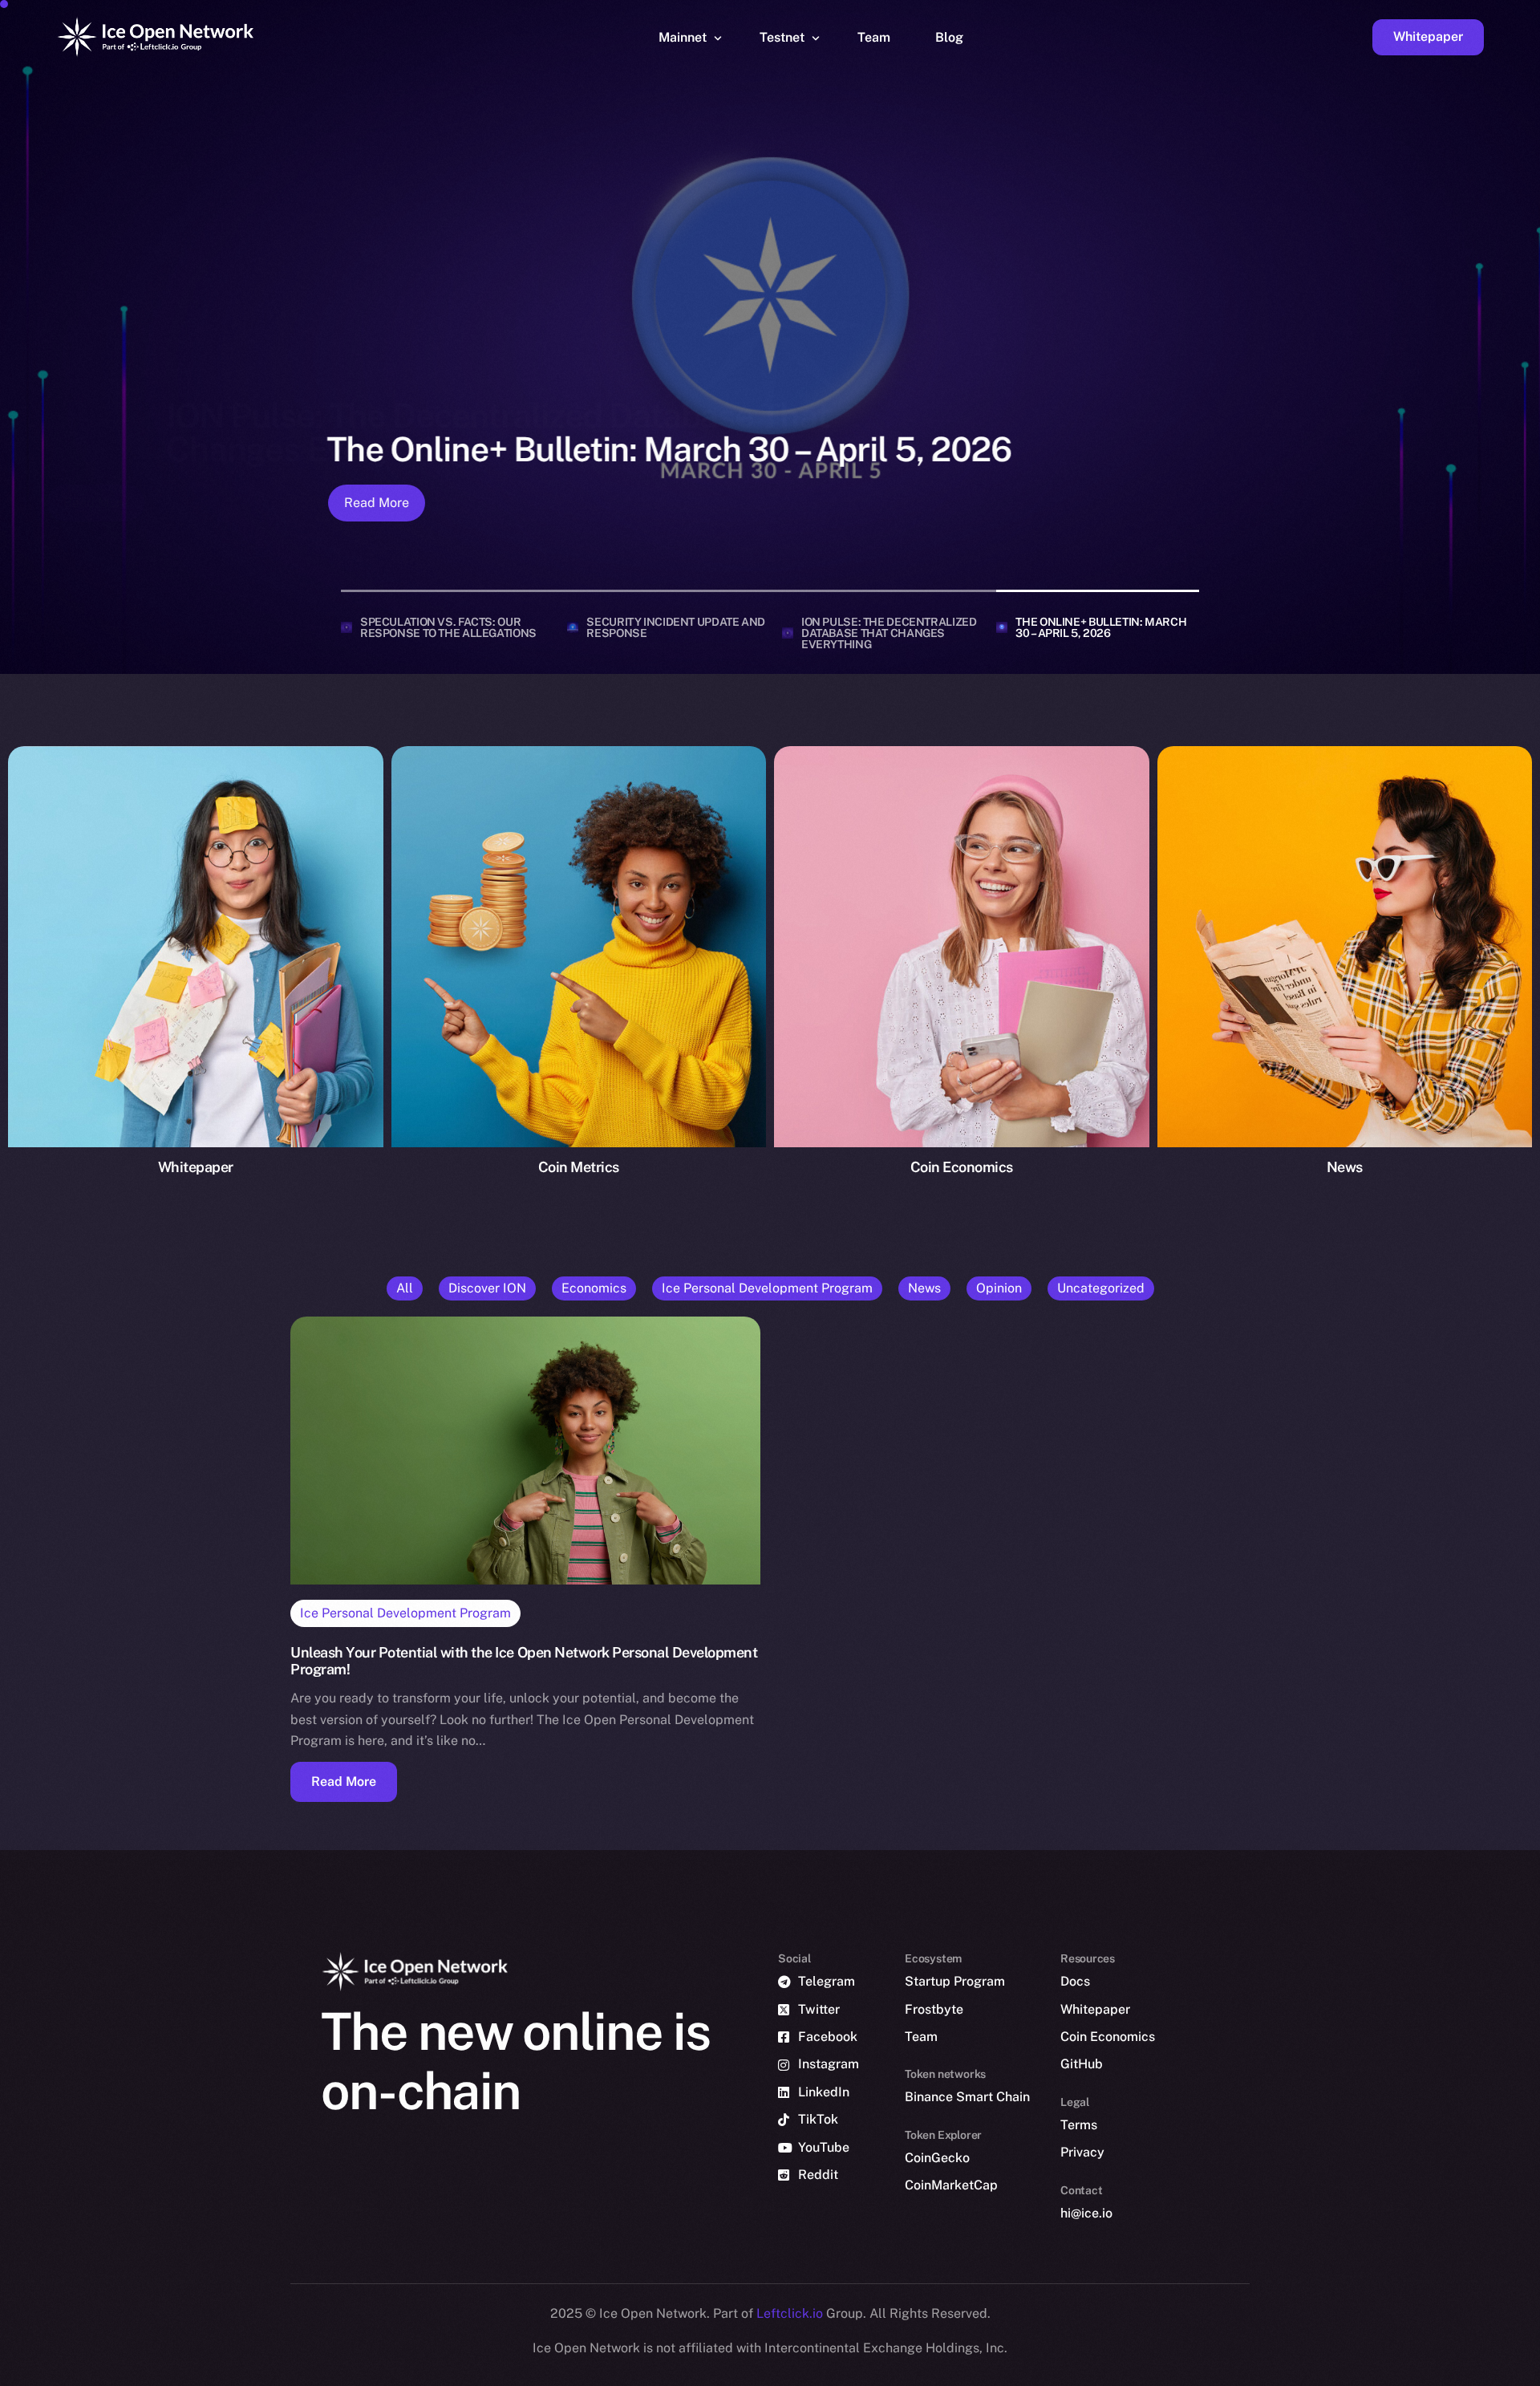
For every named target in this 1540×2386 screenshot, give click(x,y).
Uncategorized (1101, 1288)
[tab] (448, 627)
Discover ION (487, 1288)
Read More (373, 503)
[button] (344, 1782)
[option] (762, 2372)
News (924, 1288)
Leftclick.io (791, 2313)
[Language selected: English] (1131, 2371)
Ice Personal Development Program (767, 1288)
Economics (594, 1288)
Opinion (999, 1288)
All (405, 1288)
